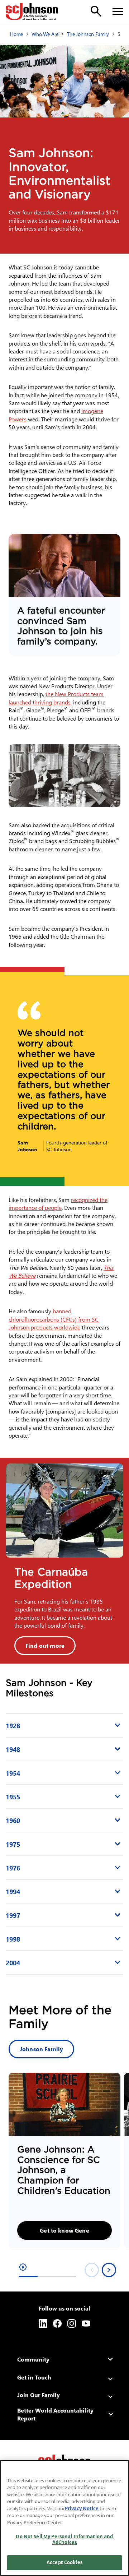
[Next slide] (109, 2270)
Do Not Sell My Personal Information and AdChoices (64, 2539)
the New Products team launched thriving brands (56, 698)
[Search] (96, 11)
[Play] (64, 565)
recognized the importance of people (58, 1204)
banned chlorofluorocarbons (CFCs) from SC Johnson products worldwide (54, 1319)
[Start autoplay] (23, 2267)
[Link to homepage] (32, 11)
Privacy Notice (82, 2508)
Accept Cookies (64, 2562)
